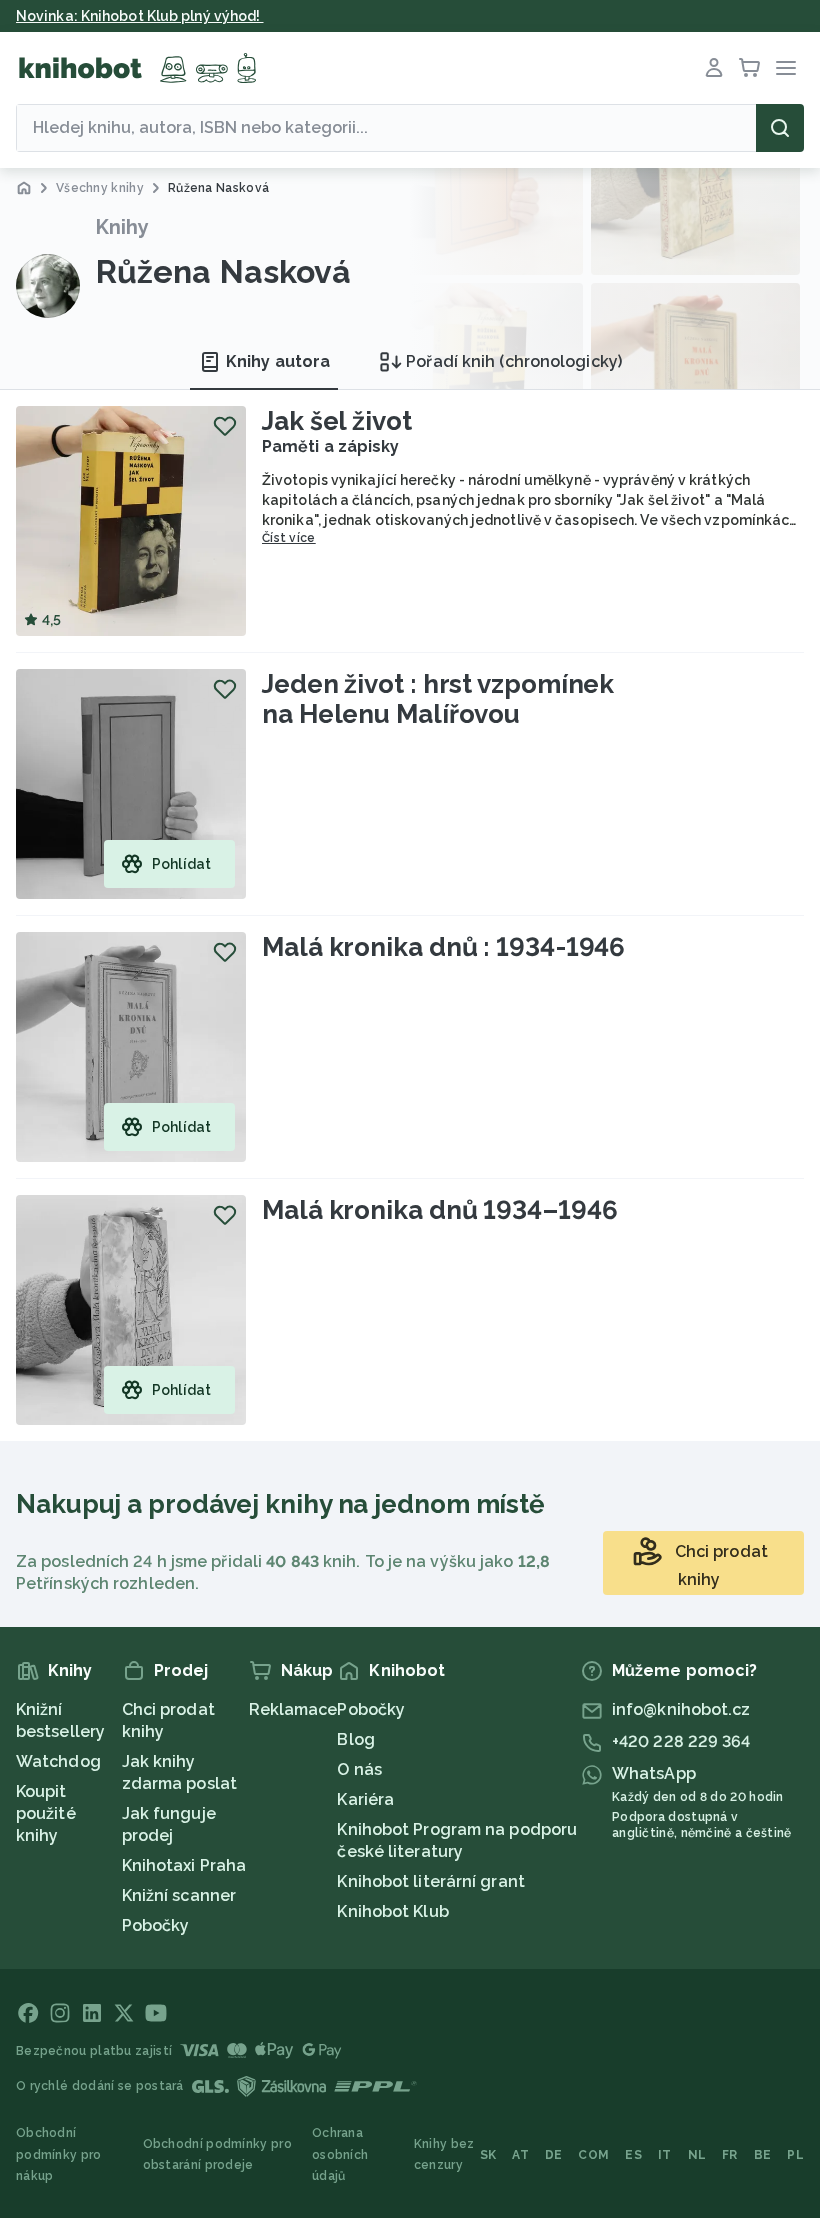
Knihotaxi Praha (184, 1865)
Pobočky (156, 1925)
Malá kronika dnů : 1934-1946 (443, 947)
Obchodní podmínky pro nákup (59, 2154)
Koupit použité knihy (46, 1813)
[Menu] (786, 68)
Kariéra (365, 1799)
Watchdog (58, 1761)
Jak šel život (337, 421)
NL (697, 2155)
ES (633, 2155)
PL (795, 2155)
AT (520, 2155)
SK (488, 2155)
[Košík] (750, 68)
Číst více (289, 538)
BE (763, 2155)
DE (554, 2155)
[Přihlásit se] (714, 68)
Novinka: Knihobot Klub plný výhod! (140, 16)
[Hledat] (780, 128)
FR (730, 2155)
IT (665, 2155)
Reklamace (293, 1709)
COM (593, 2155)
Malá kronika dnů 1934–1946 (439, 1210)
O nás (359, 1769)
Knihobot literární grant (430, 1881)
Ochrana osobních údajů (340, 2154)
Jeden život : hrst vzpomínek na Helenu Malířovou (438, 699)
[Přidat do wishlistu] (225, 426)
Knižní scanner (179, 1895)
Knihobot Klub (392, 1911)
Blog (355, 1739)
